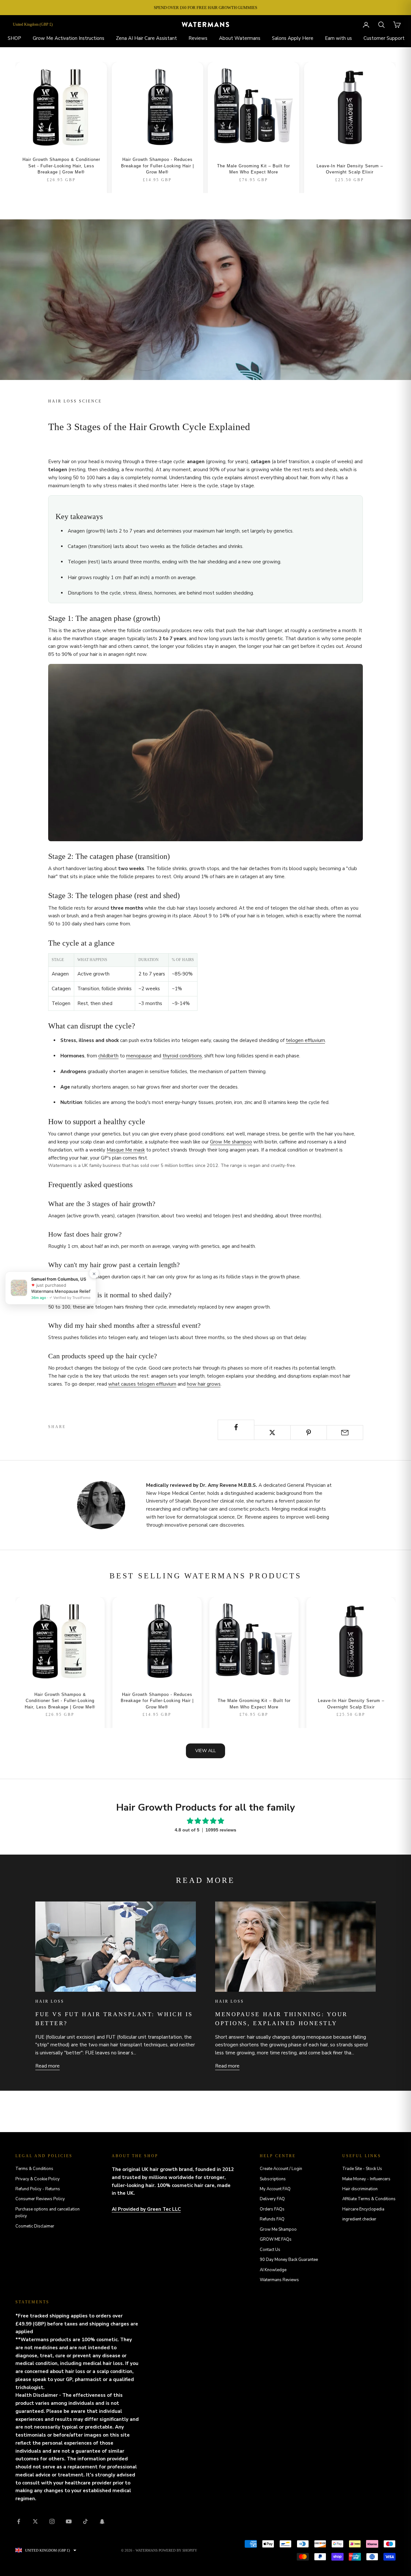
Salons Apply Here (293, 38)
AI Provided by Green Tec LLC (146, 2209)
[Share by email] (345, 1433)
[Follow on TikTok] (85, 2521)
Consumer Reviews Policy (40, 2199)
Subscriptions (273, 2179)
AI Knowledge (273, 2270)
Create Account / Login (281, 2169)
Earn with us (338, 38)
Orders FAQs (272, 2209)
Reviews (198, 38)
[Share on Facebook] (236, 1427)
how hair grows (204, 1384)
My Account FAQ (275, 2189)
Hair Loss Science (75, 401)
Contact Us (270, 2250)
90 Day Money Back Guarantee (289, 2260)
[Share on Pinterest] (309, 1433)
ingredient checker (359, 2219)
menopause (139, 1056)
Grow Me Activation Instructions (69, 38)
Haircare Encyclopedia (363, 2209)
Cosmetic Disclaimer (35, 2226)
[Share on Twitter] (272, 1433)
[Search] (381, 25)
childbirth (108, 1056)
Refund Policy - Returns (38, 2189)
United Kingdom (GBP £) (33, 24)
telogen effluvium (305, 1040)
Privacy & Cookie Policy (38, 2179)
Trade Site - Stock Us (362, 2169)
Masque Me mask (126, 1150)
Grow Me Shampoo (278, 2229)
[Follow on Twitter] (35, 2521)
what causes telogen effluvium (142, 1384)
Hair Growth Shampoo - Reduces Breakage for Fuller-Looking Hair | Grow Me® (157, 166)
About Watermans (240, 38)
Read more (48, 2066)
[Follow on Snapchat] (102, 2521)
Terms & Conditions (34, 2169)
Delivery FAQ (272, 2199)
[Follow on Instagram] (52, 2521)
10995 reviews (221, 1830)
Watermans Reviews (279, 2280)
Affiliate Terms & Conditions (369, 2199)
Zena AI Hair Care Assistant (146, 38)
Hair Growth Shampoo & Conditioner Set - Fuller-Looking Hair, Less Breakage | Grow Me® (61, 166)
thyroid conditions (182, 1056)
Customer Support (384, 38)
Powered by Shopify (178, 2550)
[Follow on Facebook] (19, 2521)
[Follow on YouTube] (69, 2521)
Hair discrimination (360, 2189)
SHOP (14, 38)
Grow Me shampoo (231, 1142)
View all (205, 1751)
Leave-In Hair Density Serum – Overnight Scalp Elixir (350, 169)
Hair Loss (50, 2001)
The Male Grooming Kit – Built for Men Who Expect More (254, 169)
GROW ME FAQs (276, 2239)
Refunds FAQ (272, 2219)
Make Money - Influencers (366, 2179)
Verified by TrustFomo (71, 1297)
